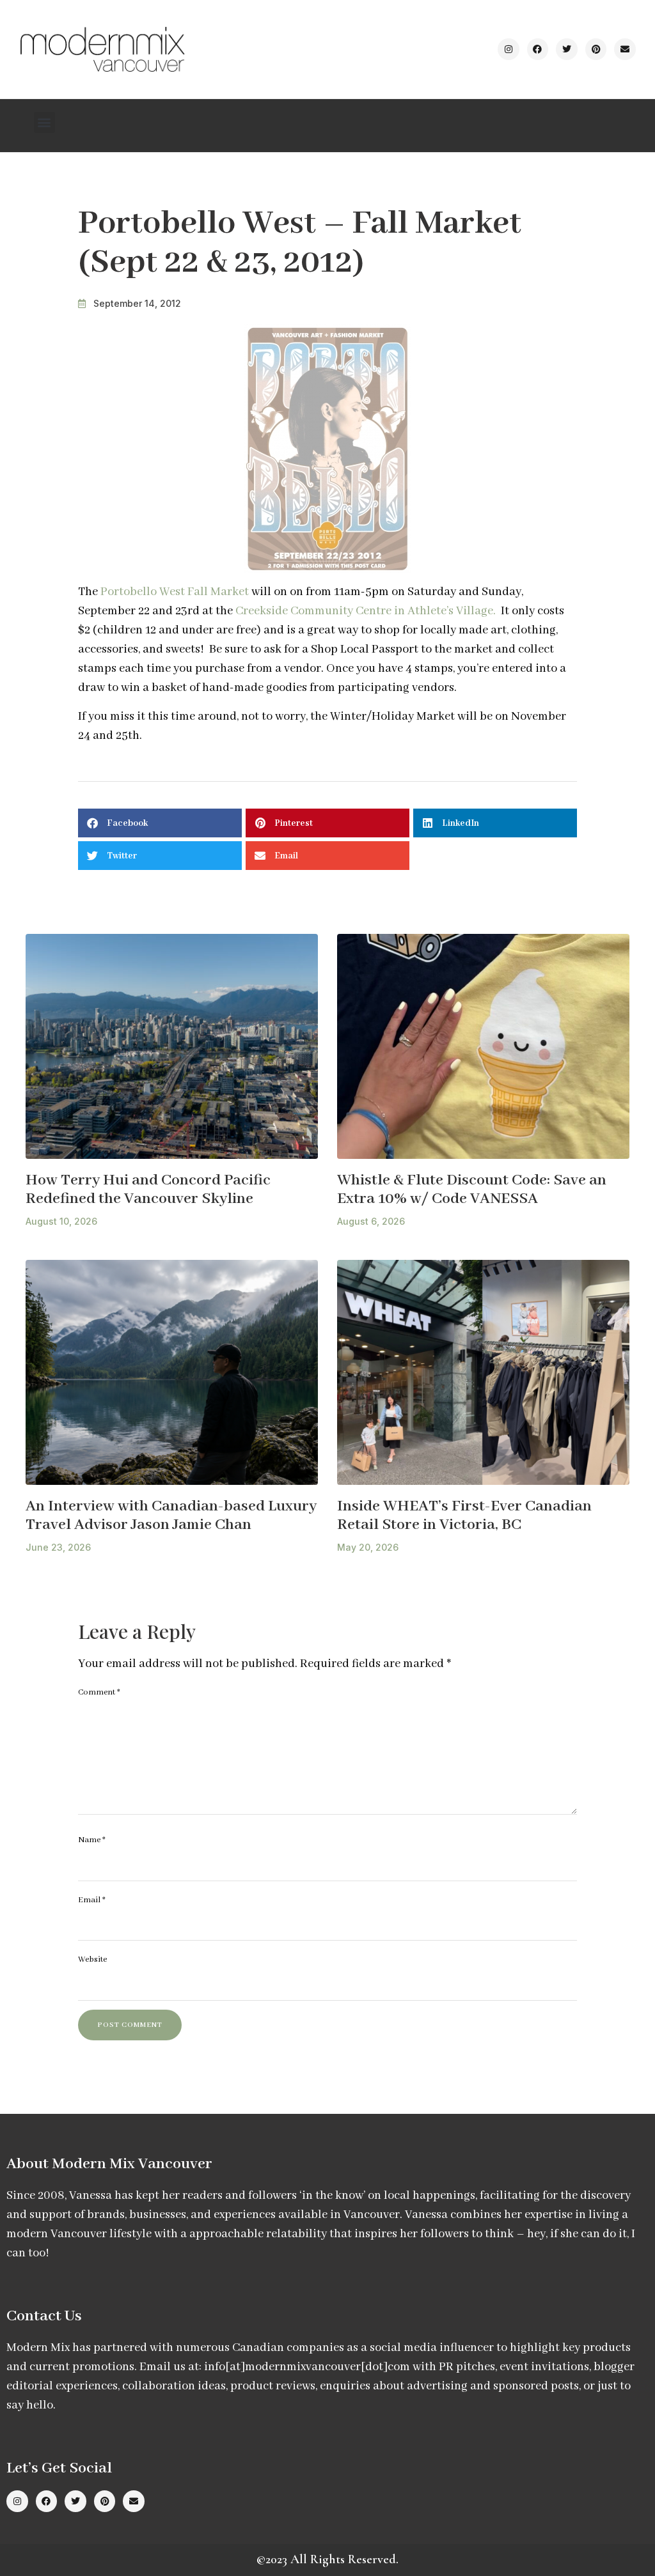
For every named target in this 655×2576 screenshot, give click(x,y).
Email (92, 1900)
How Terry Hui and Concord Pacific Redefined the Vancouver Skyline (148, 1190)
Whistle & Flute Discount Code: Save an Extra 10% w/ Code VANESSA (472, 1190)
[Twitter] (567, 49)
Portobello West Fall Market (175, 592)
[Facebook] (538, 49)
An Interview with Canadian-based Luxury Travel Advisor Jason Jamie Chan (171, 1516)
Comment (99, 1692)
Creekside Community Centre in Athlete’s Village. (366, 611)
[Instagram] (509, 49)
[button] (44, 122)
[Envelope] (625, 49)
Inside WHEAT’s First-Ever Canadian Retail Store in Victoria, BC (464, 1516)
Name (92, 1840)
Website (92, 1959)
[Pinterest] (596, 49)
